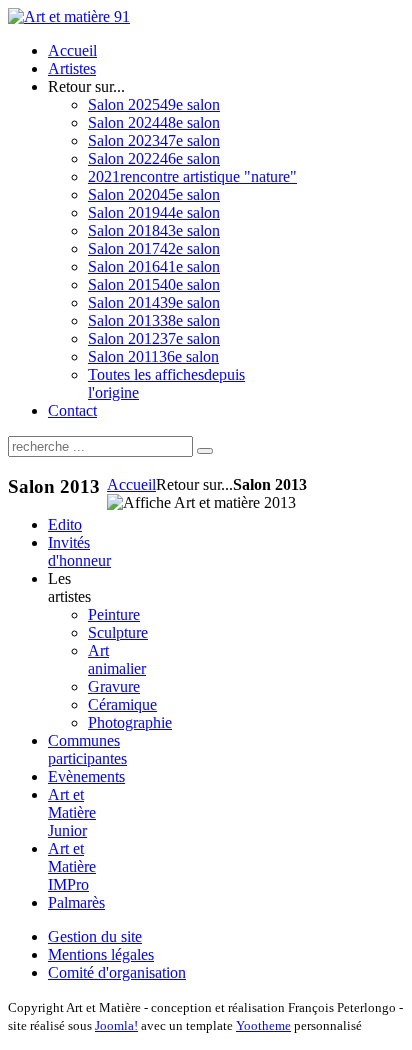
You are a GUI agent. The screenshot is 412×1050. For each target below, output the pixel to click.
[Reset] (205, 451)
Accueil (131, 484)
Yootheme (263, 1025)
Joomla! (116, 1025)
